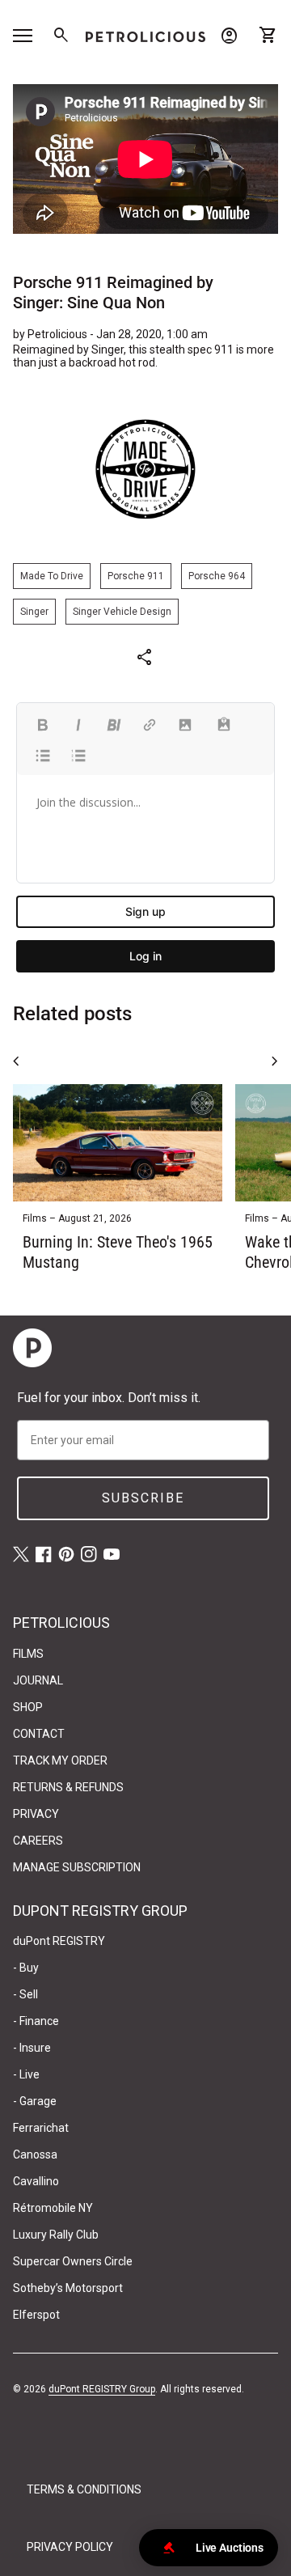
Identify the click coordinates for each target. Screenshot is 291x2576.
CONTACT (39, 1734)
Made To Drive (52, 576)
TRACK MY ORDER (60, 1760)
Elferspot (36, 2315)
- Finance (36, 2021)
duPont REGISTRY (59, 1941)
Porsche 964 (217, 576)
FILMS (28, 1654)
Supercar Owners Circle (73, 2261)
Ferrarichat (41, 2128)
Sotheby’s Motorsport (68, 2288)
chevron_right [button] (275, 1061)
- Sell (25, 1994)
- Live (26, 2074)
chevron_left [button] (16, 1061)
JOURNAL (38, 1680)
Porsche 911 (136, 576)
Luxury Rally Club (56, 2235)
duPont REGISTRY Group (102, 2389)
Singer (34, 612)
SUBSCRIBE (143, 1498)
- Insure (32, 2048)
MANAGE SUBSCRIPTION (77, 1867)
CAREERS (38, 1841)
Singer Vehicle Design (122, 612)
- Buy (26, 1968)
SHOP (28, 1707)
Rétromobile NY (53, 2208)
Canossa (35, 2154)
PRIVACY (36, 1814)
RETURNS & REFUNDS (68, 1787)
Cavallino (36, 2181)
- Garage (35, 2101)
